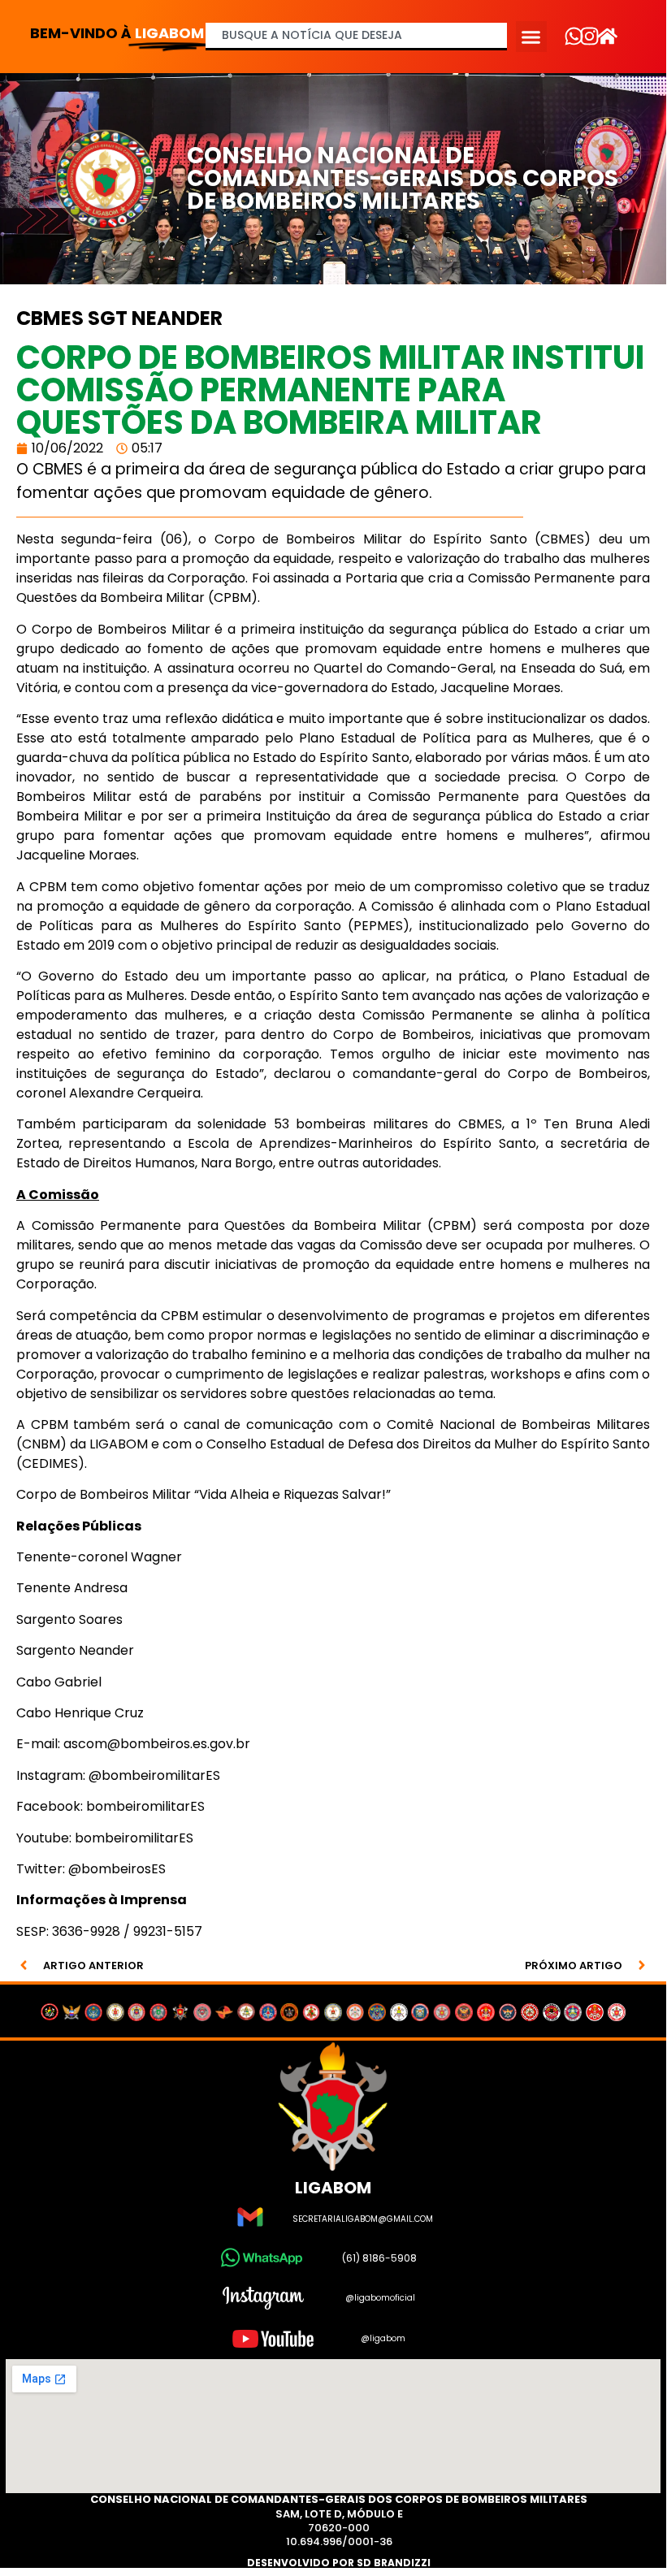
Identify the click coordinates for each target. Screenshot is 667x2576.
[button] (531, 37)
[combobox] (356, 37)
